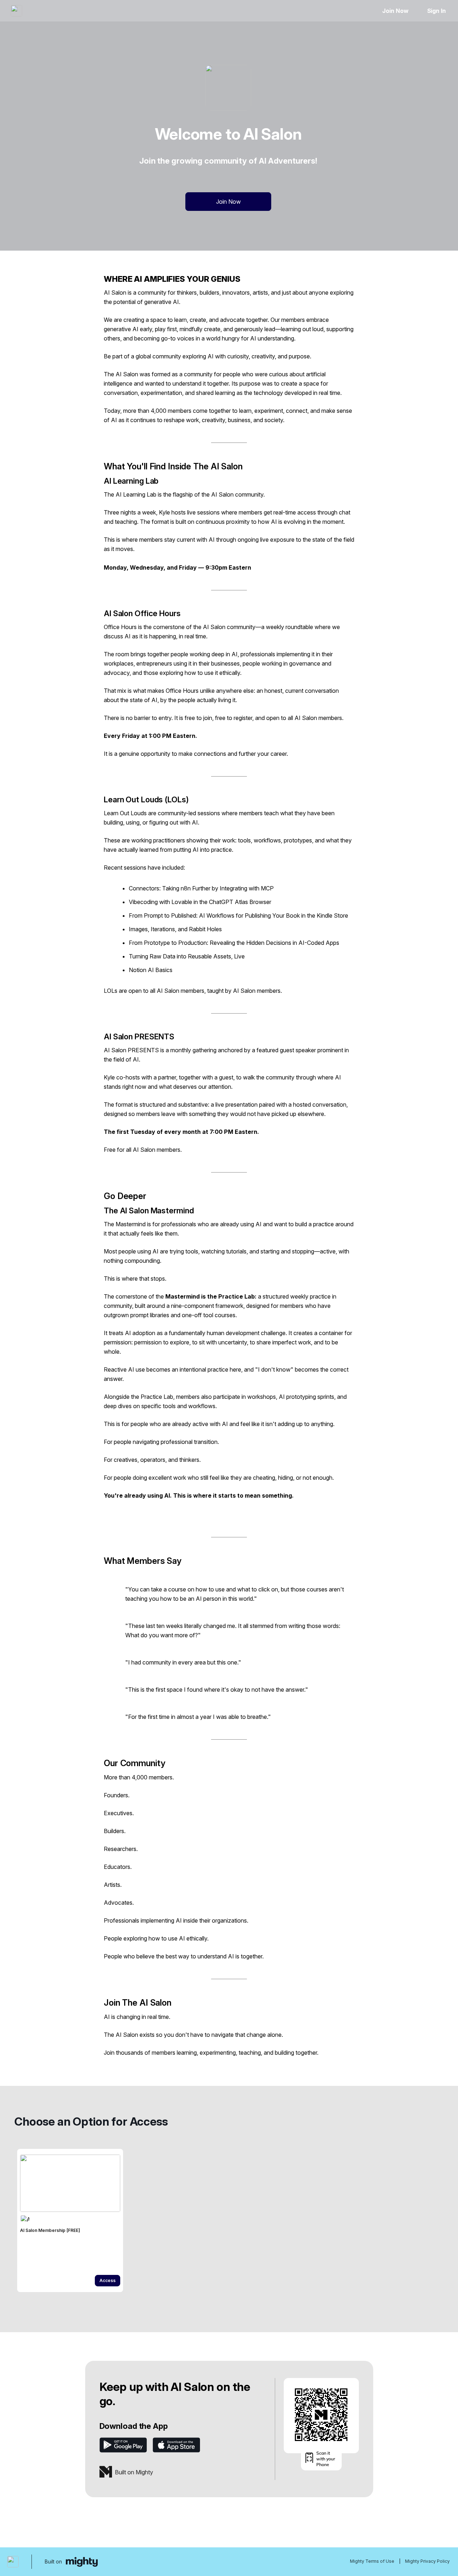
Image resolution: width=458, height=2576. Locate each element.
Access (108, 2280)
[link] (70, 2220)
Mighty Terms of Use (372, 2561)
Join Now (395, 11)
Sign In (437, 11)
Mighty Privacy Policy (427, 2561)
